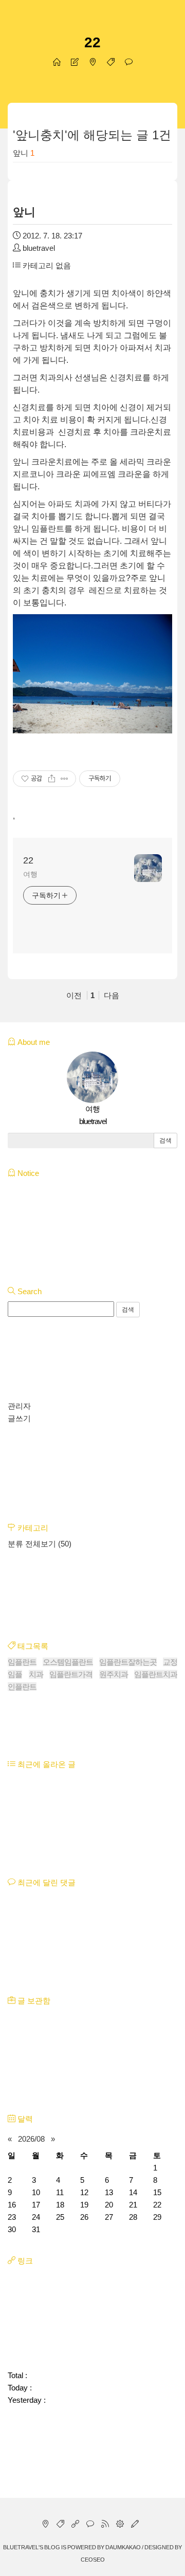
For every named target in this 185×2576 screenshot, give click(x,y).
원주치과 (114, 1674)
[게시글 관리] (64, 779)
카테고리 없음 (46, 265)
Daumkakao (123, 2547)
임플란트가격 (71, 1674)
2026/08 (31, 2139)
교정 (170, 1662)
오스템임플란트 (68, 1662)
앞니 (21, 153)
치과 (36, 1674)
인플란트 (22, 1687)
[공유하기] (52, 779)
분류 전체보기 (40, 1544)
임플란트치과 (156, 1674)
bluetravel (21, 2547)
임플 (15, 1674)
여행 (30, 874)
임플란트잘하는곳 (128, 1662)
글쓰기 (19, 1418)
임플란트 (22, 1662)
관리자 (19, 1406)
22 (92, 42)
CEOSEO (93, 2560)
